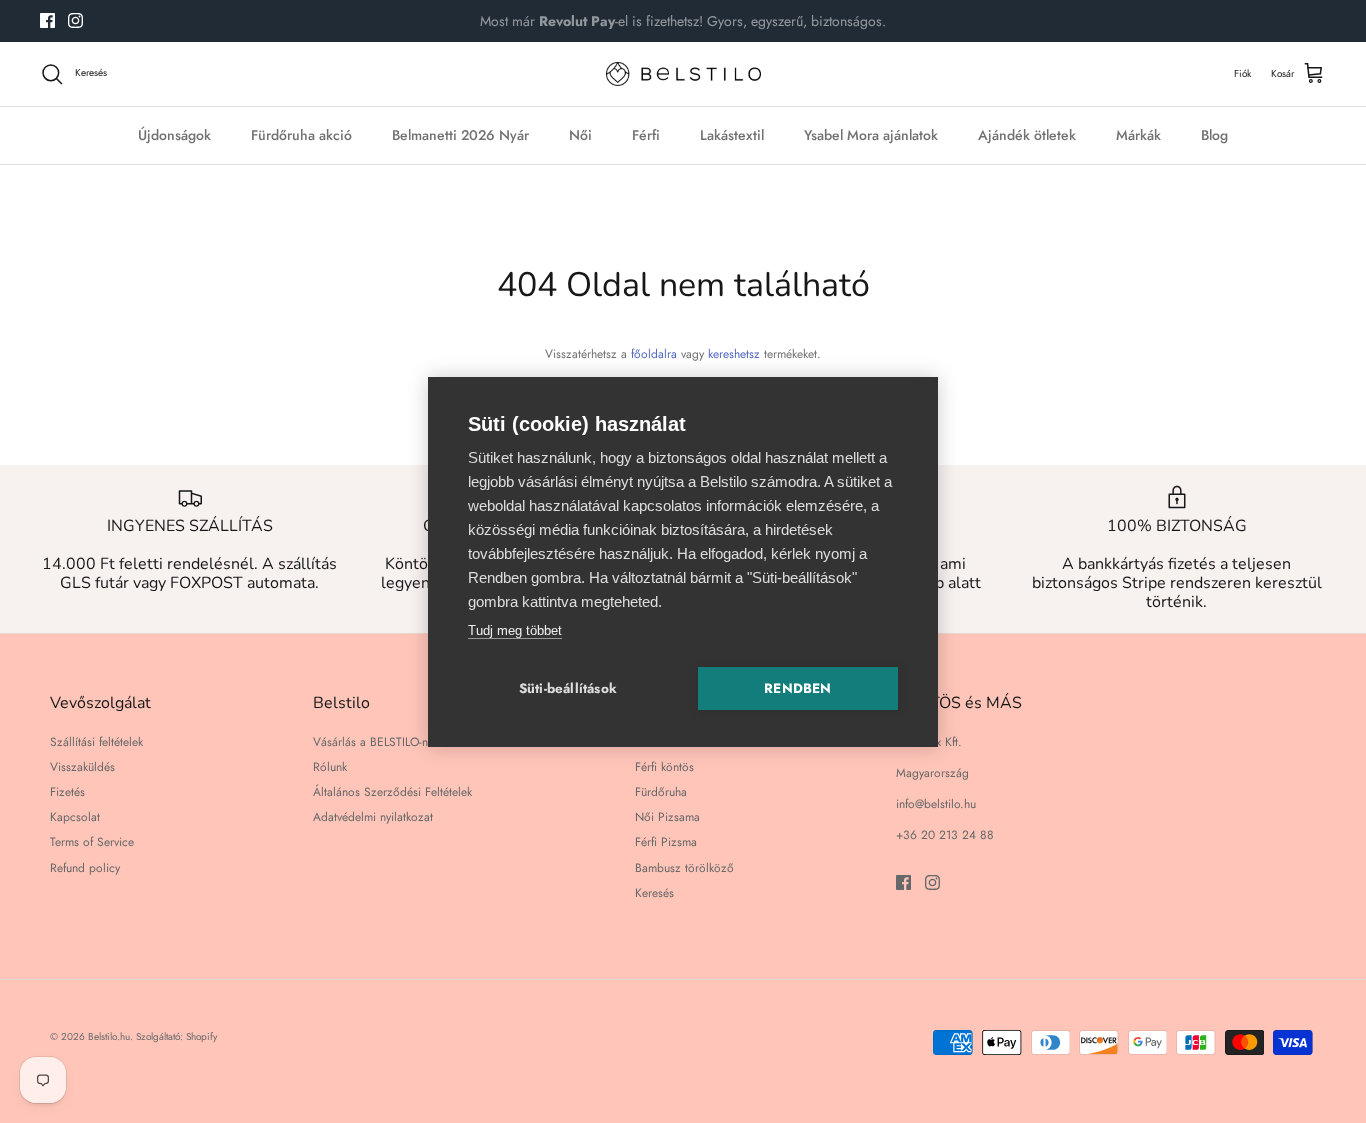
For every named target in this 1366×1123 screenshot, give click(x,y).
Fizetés (67, 792)
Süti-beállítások (568, 688)
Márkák (1138, 135)
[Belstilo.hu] (683, 74)
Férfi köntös (664, 767)
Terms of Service (92, 842)
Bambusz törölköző (684, 868)
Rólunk (330, 767)
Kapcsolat (75, 817)
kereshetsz (734, 354)
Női (580, 135)
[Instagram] (75, 20)
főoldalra (654, 354)
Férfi (646, 135)
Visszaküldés (82, 767)
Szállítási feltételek (96, 742)
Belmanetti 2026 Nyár (460, 135)
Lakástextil (732, 135)
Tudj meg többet (515, 630)
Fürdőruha (661, 792)
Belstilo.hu (109, 1036)
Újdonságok (174, 135)
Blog (1214, 135)
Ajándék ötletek (1027, 135)
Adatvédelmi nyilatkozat (373, 817)
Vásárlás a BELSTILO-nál (375, 742)
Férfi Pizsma (666, 842)
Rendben (797, 688)
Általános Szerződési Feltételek (392, 792)
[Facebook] (47, 20)
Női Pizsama (667, 817)
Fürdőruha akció (301, 135)
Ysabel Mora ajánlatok (871, 135)
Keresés (654, 893)
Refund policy (85, 868)
